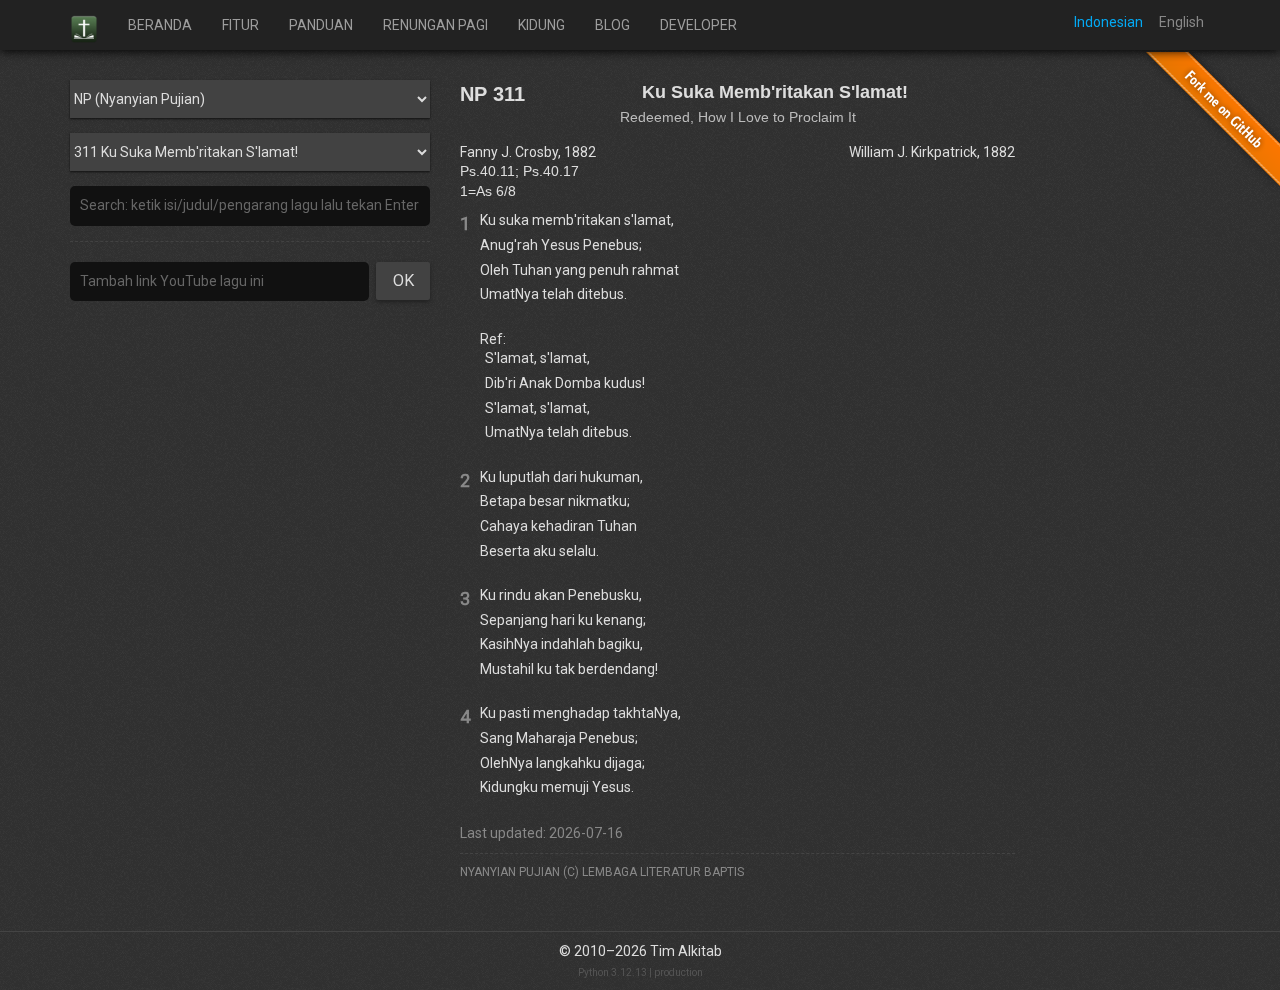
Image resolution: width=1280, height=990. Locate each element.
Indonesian (1108, 22)
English (1181, 22)
